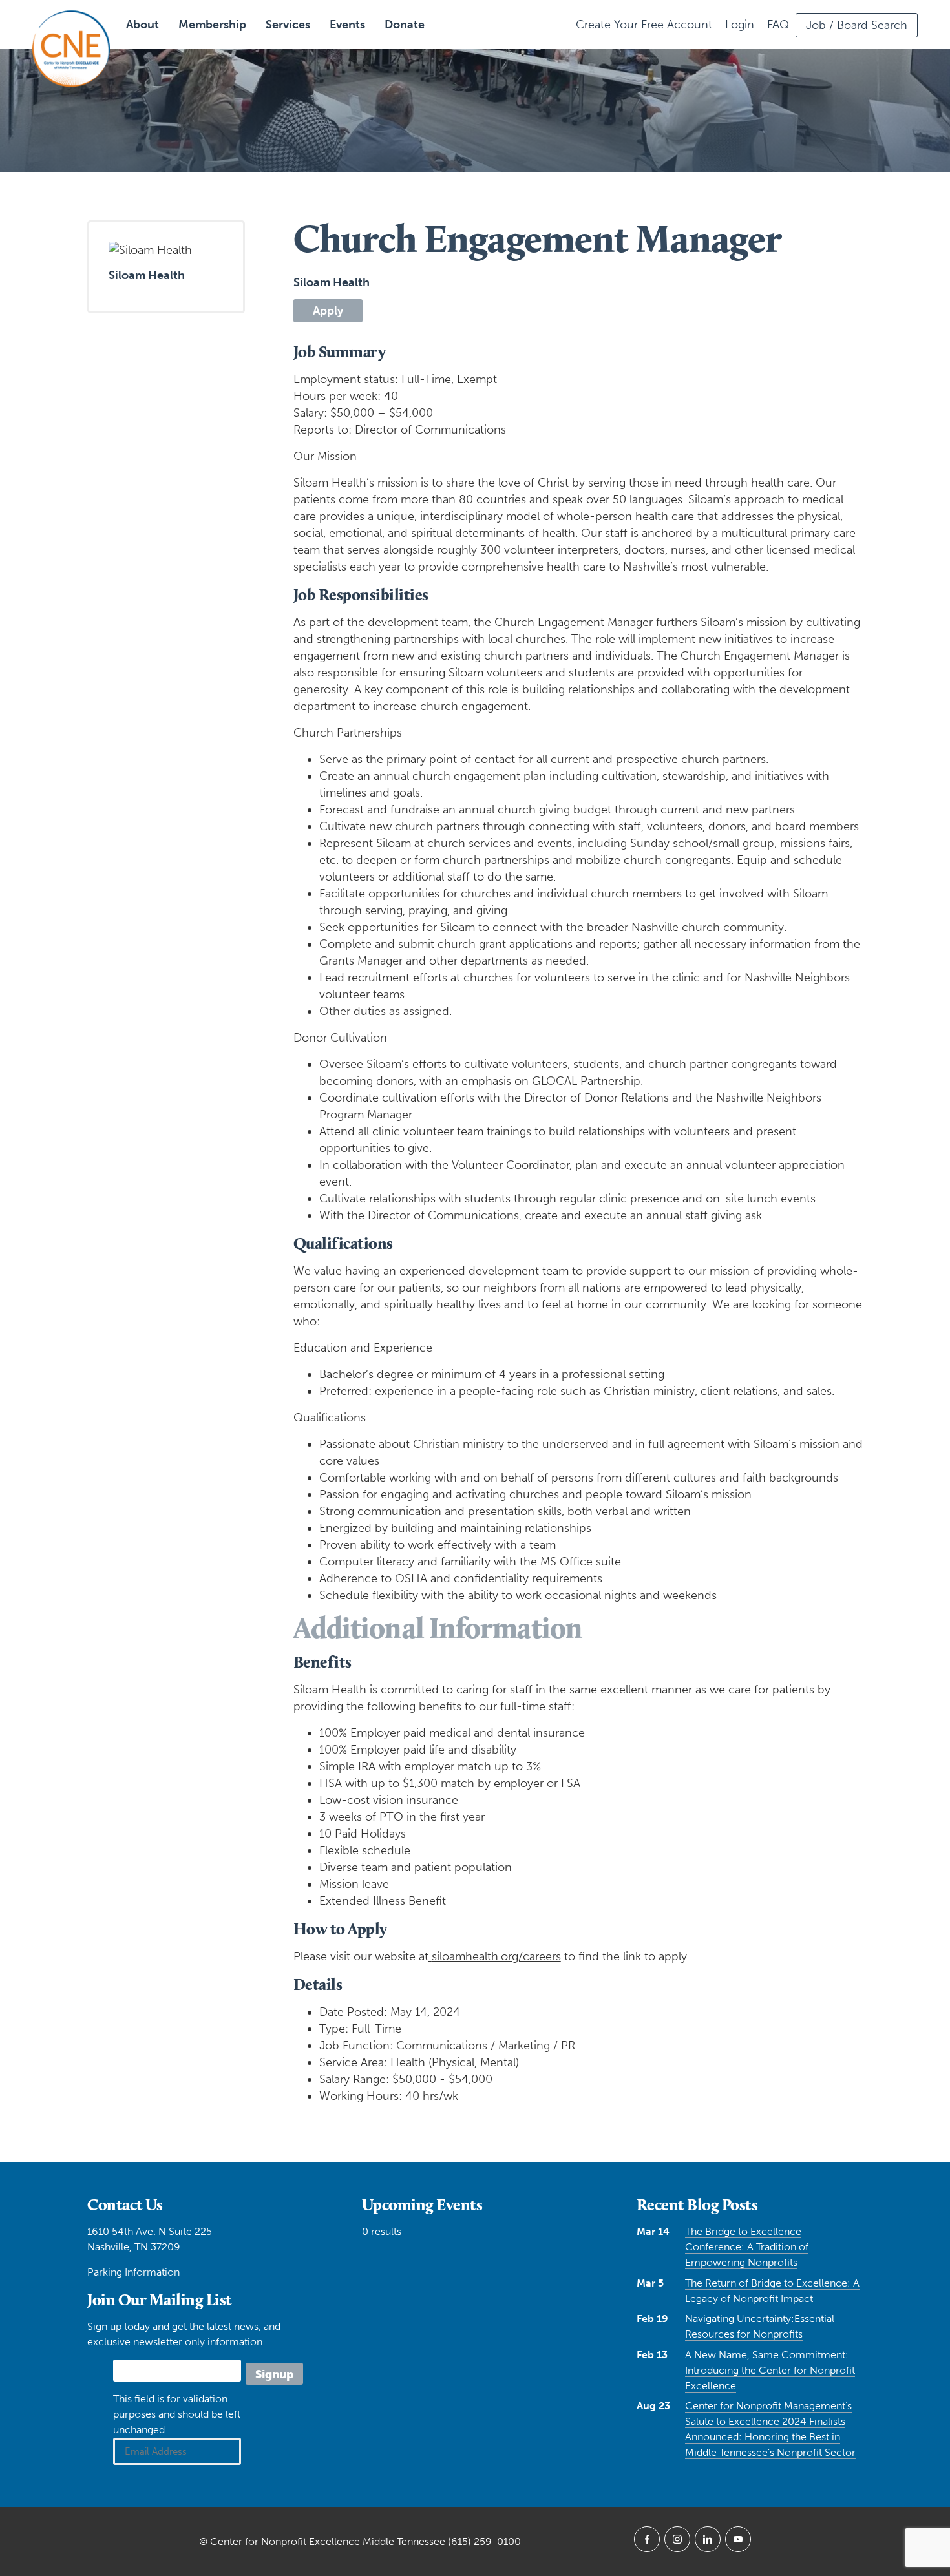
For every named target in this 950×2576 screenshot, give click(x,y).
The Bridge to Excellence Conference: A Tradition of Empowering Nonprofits (747, 2247)
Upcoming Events (422, 2204)
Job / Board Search (857, 25)
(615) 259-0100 (484, 2541)
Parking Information (133, 2272)
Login (740, 25)
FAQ (778, 25)
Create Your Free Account (644, 25)
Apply (328, 311)
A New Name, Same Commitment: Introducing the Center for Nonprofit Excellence (770, 2370)
